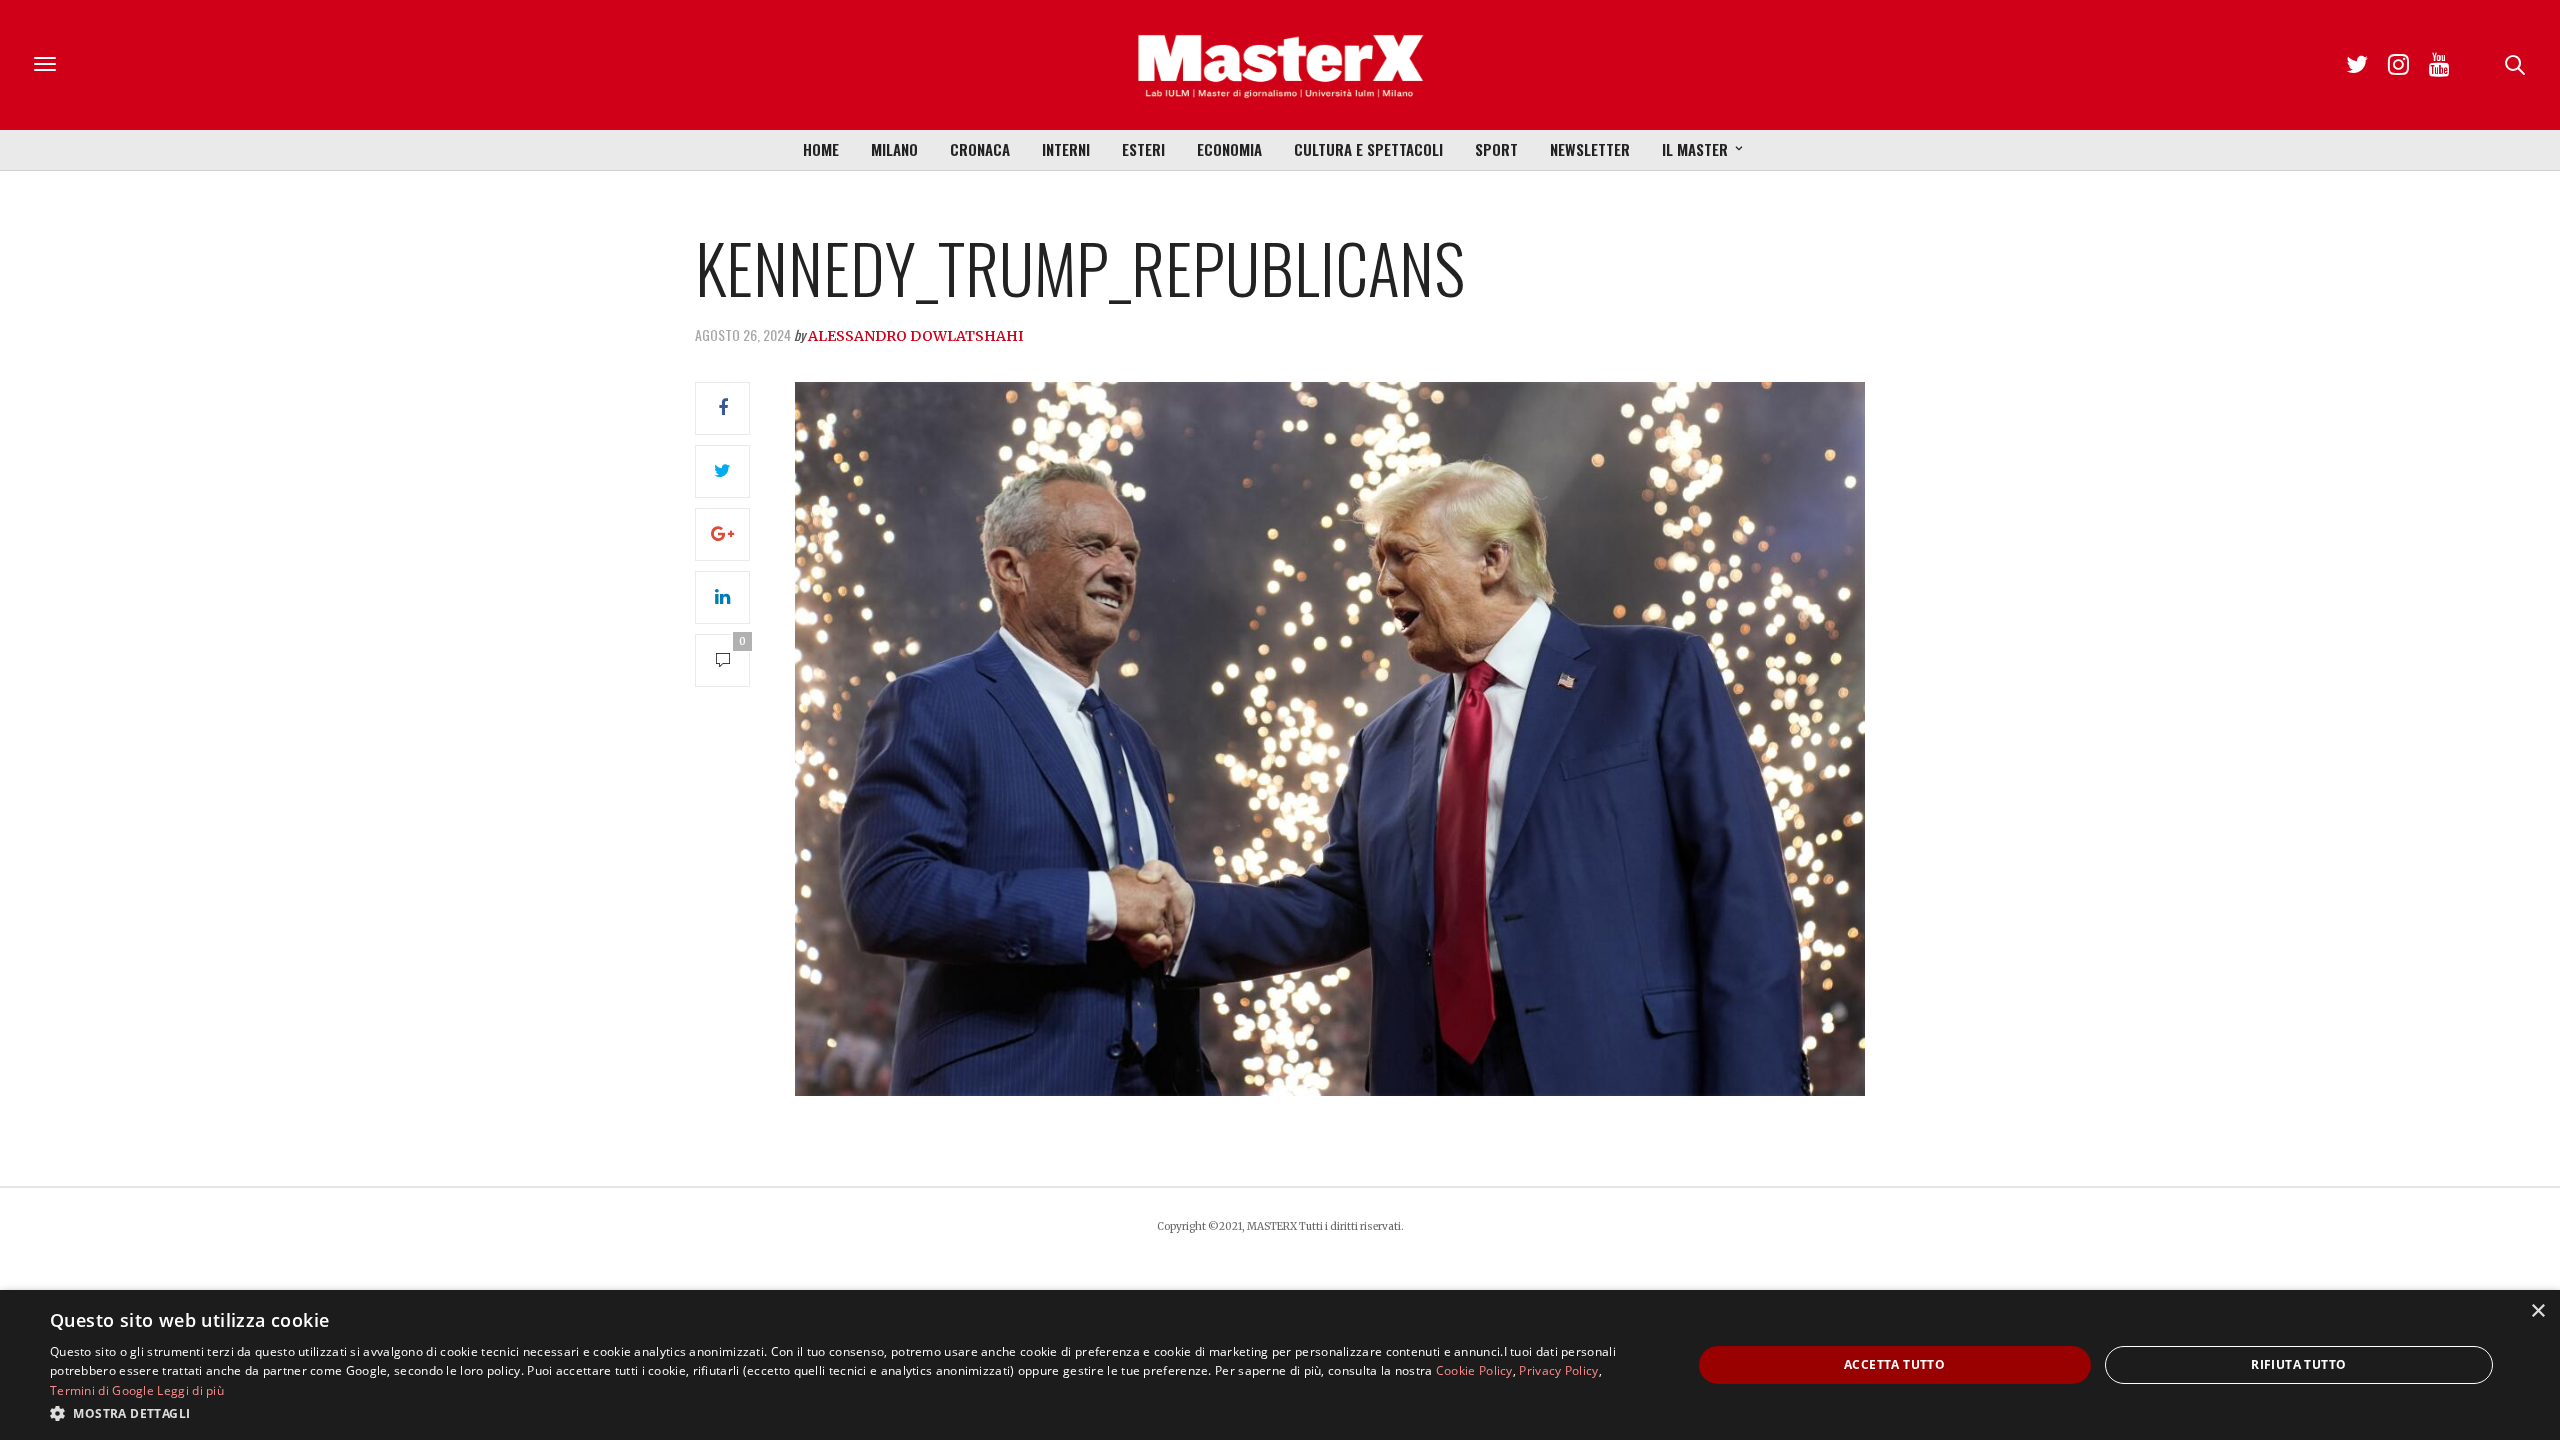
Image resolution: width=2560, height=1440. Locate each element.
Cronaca (980, 149)
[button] (846, 1413)
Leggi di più (190, 1390)
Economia (1229, 149)
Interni (1066, 149)
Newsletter (1590, 149)
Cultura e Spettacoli (1368, 149)
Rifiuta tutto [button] (2298, 1364)
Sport (1496, 149)
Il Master (1695, 149)
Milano (894, 149)
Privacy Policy (1558, 1370)
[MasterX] (1280, 65)
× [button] (2537, 1311)
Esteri (1143, 149)
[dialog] (1280, 1365)
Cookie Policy (1474, 1370)
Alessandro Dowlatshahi (916, 336)
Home (821, 149)
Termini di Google (102, 1390)
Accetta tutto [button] (1894, 1364)
